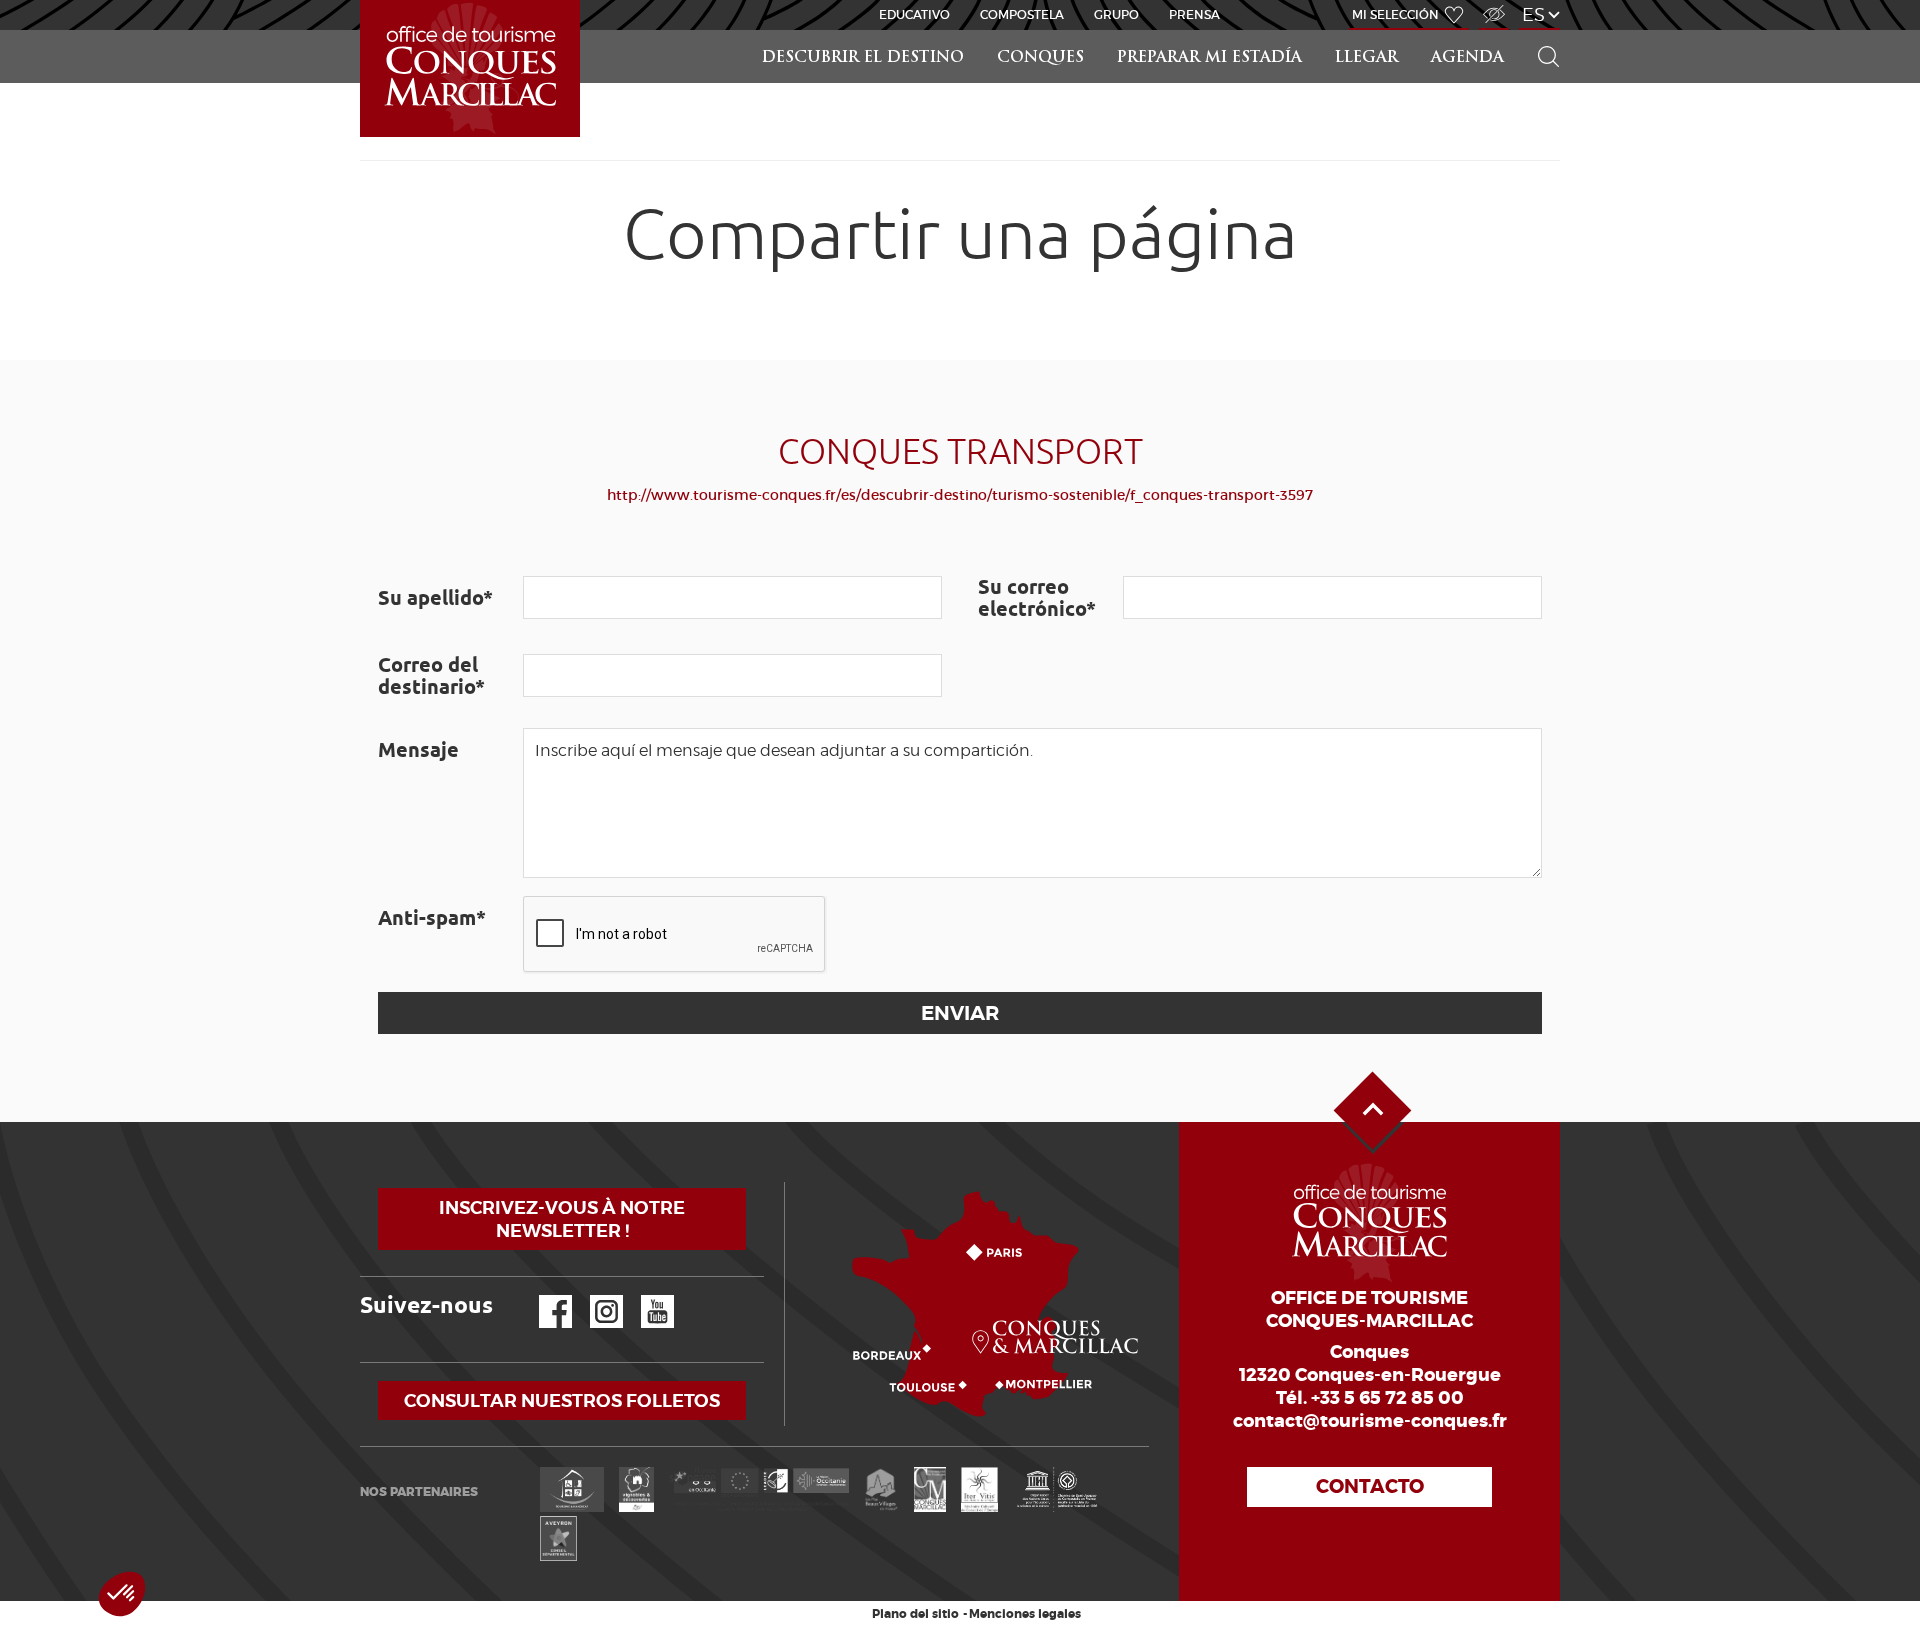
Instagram (592, 1295)
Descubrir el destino (863, 58)
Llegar (1366, 58)
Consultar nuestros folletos (562, 1400)
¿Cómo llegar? (788, 1182)
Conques (1040, 58)
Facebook (543, 1295)
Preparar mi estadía (1209, 58)
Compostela (1022, 14)
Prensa (1194, 14)
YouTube (644, 1295)
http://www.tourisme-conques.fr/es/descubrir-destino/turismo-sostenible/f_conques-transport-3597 (960, 495)
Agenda (1467, 58)
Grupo (1116, 14)
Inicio (362, 0)
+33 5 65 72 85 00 (1387, 1398)
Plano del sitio (915, 1614)
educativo (914, 14)
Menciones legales (1025, 1614)
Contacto (1370, 1486)
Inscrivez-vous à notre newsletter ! (562, 1219)
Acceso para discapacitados (1493, 3)
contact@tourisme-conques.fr (1370, 1421)
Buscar (1540, 30)
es (1533, 14)
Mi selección (1395, 14)
